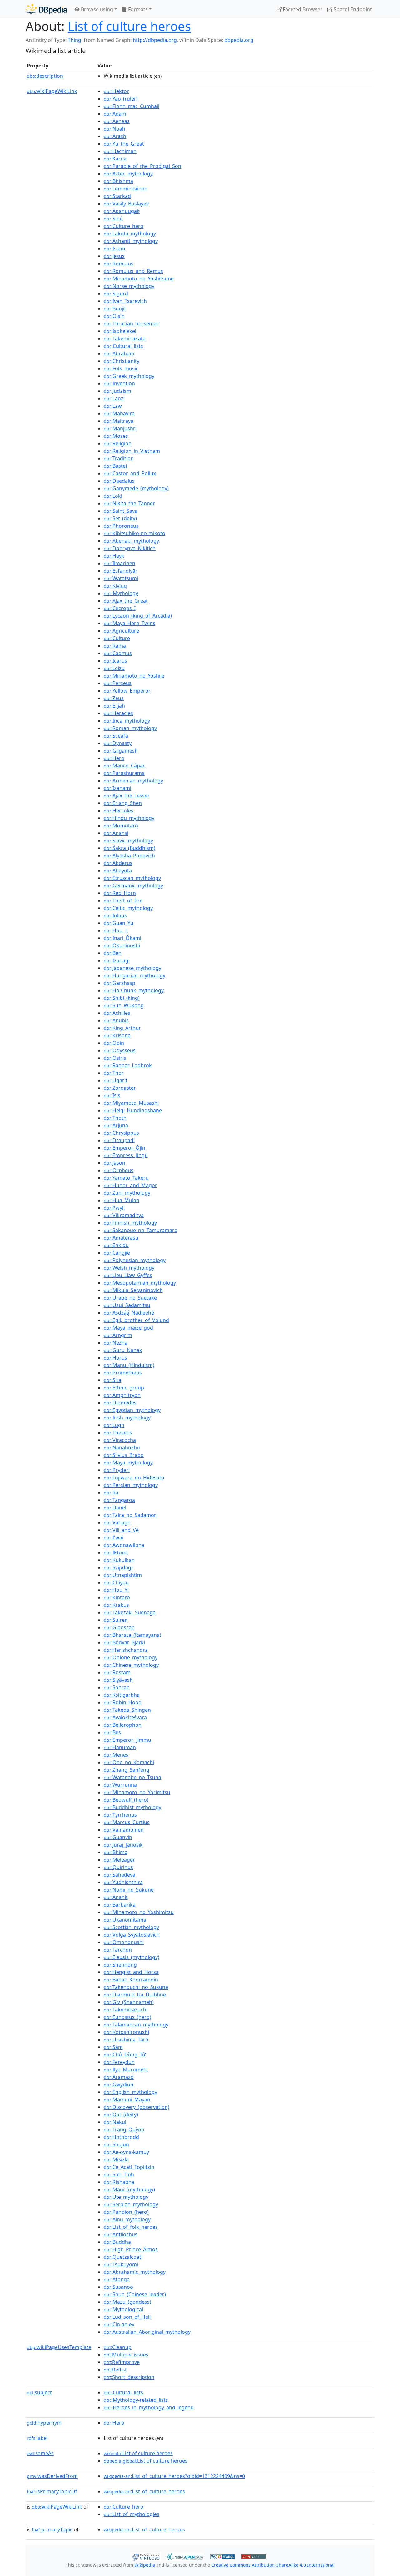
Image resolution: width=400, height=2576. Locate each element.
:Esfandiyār (121, 571)
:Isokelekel (120, 331)
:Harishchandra (126, 1650)
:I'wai (114, 1537)
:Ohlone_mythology (131, 1657)
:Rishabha (119, 2182)
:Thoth (115, 1118)
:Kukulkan (119, 1560)
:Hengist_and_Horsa (131, 1972)
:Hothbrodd (121, 2137)
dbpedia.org (239, 40)
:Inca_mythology (127, 721)
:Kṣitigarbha (122, 1695)
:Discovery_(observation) (137, 2107)
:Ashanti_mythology (131, 241)
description (45, 76)
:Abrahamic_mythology (135, 2272)
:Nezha (116, 1343)
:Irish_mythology (127, 1418)
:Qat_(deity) (121, 2115)
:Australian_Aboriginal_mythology (147, 2332)
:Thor (114, 1073)
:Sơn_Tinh (119, 2174)
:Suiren (116, 1620)
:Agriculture (121, 631)
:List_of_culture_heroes (144, 2491)
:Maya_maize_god (128, 1328)
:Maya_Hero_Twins (130, 623)
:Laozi (114, 398)
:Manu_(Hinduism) (129, 1365)
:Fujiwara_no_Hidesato (134, 1478)
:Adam (115, 114)
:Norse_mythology (129, 286)
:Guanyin (118, 1837)
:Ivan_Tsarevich (125, 301)
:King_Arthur (122, 1028)
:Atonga (117, 2279)
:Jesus (114, 256)
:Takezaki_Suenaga (130, 1612)
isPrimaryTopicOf (52, 2491)
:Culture (117, 638)
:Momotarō (121, 826)
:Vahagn (117, 1522)
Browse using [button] (96, 9)
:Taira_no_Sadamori (131, 1515)
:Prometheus (123, 1373)
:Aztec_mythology (128, 174)
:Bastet (116, 466)
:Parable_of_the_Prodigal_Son (142, 166)
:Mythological (123, 2309)
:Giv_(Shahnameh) (129, 2002)
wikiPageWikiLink (52, 91)
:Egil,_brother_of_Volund (136, 1320)
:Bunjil (115, 308)
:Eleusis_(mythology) (132, 1957)
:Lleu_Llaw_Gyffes (128, 1275)
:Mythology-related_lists (136, 2400)
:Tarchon (118, 1950)
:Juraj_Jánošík (123, 1845)
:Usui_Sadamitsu (127, 1305)
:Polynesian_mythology (135, 1260)
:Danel (115, 1508)
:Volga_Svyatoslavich (132, 1935)
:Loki (113, 496)
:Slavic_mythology (128, 841)
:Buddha (117, 2242)
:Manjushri (120, 428)
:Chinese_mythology (131, 1665)
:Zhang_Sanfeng (127, 1770)
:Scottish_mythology (131, 1927)
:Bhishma (118, 181)
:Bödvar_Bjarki (124, 1642)
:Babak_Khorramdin (131, 1980)
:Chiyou (116, 1582)
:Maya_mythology (128, 1463)
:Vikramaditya (124, 1215)
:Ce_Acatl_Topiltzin (129, 2167)
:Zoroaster (120, 1088)
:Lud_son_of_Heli (127, 2317)
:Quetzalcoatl (123, 2257)
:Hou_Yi (116, 1590)
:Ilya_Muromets (126, 2070)
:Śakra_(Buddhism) (130, 848)
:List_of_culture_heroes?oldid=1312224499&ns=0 (174, 2476)
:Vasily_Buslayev (126, 204)
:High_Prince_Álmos (131, 2249)
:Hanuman (120, 1747)
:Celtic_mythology (128, 908)
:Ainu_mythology (127, 2219)
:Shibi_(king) (122, 998)
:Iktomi (116, 1552)
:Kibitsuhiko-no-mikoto (135, 533)
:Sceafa (116, 736)
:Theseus (118, 1433)
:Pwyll (114, 1208)
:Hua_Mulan (122, 1200)
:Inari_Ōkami (122, 938)
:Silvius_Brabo (124, 1455)
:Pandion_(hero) (126, 2212)
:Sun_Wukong (124, 1005)
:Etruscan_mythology (132, 878)
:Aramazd (119, 2077)
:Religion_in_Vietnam (132, 451)
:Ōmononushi (124, 1942)
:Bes (112, 1732)
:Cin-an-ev (119, 2324)
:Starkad (117, 196)
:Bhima (116, 1852)
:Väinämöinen (124, 1830)
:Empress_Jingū (126, 1155)
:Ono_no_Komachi (129, 1762)
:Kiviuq (115, 586)
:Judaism (117, 391)
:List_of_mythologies (132, 2514)
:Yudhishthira (123, 1882)
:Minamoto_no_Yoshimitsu (139, 1912)
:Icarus (115, 661)
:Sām (113, 2047)
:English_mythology (130, 2092)
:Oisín (114, 316)
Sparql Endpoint (352, 9)
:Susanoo (118, 2287)
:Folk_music (121, 368)
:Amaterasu (121, 1238)
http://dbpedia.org (155, 40)
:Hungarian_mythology (135, 975)
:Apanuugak (122, 211)
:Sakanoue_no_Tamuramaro (141, 1230)
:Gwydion (119, 2085)
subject (39, 2392)
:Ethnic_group (124, 1388)
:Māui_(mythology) (129, 2189)
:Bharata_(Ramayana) (132, 1635)
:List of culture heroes (138, 2453)
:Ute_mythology (126, 2197)
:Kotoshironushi (126, 2032)
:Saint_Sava (121, 511)
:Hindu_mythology (129, 818)
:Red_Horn (120, 893)
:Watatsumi (121, 578)
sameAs (40, 2453)
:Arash (115, 136)
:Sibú (113, 219)
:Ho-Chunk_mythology (134, 990)
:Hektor (116, 91)
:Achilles (117, 1013)
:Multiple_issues (126, 2355)
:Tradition (119, 458)
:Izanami (117, 788)
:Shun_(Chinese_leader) (135, 2294)
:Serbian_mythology (131, 2204)
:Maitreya (119, 421)
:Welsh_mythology (129, 1268)
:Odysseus (120, 1050)
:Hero (114, 758)
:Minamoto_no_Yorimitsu (137, 1792)
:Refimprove (122, 2362)
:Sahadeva (120, 1875)
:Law (113, 406)
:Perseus (118, 683)
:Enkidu (116, 1245)
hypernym (44, 2423)
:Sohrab (117, 1687)
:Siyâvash (118, 1680)
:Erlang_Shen (123, 803)
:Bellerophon (123, 1725)
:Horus (115, 1358)
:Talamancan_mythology (136, 2025)
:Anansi (116, 833)
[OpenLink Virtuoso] (146, 2556)
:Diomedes (120, 1403)
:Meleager (119, 1860)
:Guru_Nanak (123, 1350)
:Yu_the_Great (124, 144)
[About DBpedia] (46, 9)
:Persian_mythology (131, 1485)
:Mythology (121, 593)
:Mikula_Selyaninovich (133, 1290)
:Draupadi (119, 1140)
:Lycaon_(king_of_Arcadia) (138, 616)
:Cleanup (118, 2347)
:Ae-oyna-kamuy (126, 2152)
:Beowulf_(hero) (126, 1800)
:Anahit (116, 1897)
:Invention (119, 383)
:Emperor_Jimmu (127, 1740)
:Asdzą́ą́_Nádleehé (129, 1313)
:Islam (115, 249)
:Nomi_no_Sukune (129, 1890)
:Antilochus (121, 2234)
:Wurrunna (120, 1785)
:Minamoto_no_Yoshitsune (139, 279)
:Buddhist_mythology (132, 1807)
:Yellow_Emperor (127, 691)
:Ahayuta (118, 871)
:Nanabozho (122, 1448)
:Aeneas (117, 121)
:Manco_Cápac (125, 766)
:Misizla (116, 2159)
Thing (75, 40)
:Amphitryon (122, 1395)
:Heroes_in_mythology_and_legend (149, 2407)
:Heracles (118, 713)
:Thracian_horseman (132, 323)
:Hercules (119, 811)
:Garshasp (120, 983)
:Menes (116, 1755)
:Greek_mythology (129, 376)
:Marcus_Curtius (127, 1822)
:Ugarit (116, 1080)
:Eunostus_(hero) (127, 2017)
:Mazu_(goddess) (127, 2302)
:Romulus (119, 264)
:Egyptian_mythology (132, 1410)
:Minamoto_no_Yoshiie (134, 676)
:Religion (118, 443)
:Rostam (117, 1672)
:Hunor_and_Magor (130, 1185)
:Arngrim (118, 1335)
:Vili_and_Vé (121, 1530)
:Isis (112, 1095)
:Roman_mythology (130, 728)
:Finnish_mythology (130, 1223)
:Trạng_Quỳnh (124, 2129)
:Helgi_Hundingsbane (133, 1110)
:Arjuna (116, 1125)
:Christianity (122, 361)
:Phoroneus (121, 526)
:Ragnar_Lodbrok (128, 1065)
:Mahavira (119, 413)
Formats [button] (137, 9)
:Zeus (114, 698)
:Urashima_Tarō (126, 2040)
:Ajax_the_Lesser (127, 796)
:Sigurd (116, 294)
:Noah (115, 129)
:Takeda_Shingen (127, 1710)
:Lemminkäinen (126, 189)
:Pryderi (117, 1470)
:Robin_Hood (123, 1702)
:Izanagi (117, 960)
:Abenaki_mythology (131, 541)
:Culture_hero (124, 226)
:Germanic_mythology (133, 886)
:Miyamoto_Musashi (131, 1103)
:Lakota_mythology (130, 234)
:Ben (113, 953)
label (37, 2438)
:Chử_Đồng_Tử (125, 2055)
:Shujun (116, 2144)
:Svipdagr (119, 1567)
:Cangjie (117, 1253)
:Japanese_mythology (132, 968)
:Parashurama (124, 773)
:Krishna (117, 1035)
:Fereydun (119, 2062)
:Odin (114, 1043)
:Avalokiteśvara (125, 1717)
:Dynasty (118, 743)
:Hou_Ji (116, 930)
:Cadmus (118, 653)
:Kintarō (117, 1597)
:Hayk (114, 556)
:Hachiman (120, 151)
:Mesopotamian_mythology (140, 1283)
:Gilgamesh (121, 751)
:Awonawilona (124, 1545)
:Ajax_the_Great (126, 601)
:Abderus (118, 863)
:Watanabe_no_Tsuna (132, 1777)
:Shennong (120, 1965)
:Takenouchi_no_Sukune (136, 1987)
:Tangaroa (119, 1500)
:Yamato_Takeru (126, 1178)
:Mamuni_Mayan (127, 2100)
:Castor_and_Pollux (130, 473)
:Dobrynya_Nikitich (130, 548)
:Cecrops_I (120, 608)
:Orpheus (119, 1170)
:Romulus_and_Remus (133, 271)
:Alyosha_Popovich (129, 856)
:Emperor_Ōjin (125, 1148)
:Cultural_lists (123, 346)
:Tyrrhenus (120, 1815)
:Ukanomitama (125, 1920)
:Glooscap (119, 1627)
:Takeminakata (125, 338)
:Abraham (119, 353)
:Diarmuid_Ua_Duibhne (135, 1995)
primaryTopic (52, 2529)
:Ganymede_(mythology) (136, 488)
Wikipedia (145, 2565)
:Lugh (114, 1425)
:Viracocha (120, 1440)
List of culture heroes (129, 26)
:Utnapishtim (123, 1575)
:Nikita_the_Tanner (129, 503)
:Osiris (115, 1058)
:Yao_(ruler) (121, 99)
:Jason (115, 1163)
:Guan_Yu (119, 923)
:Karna (115, 159)
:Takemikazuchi (126, 2010)
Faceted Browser (302, 9)
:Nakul (115, 2122)
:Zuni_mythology (127, 1193)
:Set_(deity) (120, 518)
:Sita (112, 1380)
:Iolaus (115, 915)
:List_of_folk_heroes (131, 2227)
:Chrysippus (121, 1133)
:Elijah (114, 706)
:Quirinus (118, 1867)
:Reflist (115, 2370)
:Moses (116, 436)
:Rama (115, 646)
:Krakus (116, 1605)
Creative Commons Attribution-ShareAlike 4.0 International (273, 2565)
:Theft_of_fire (123, 901)
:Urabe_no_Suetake (130, 1298)
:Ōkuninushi (122, 945)
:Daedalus (119, 481)
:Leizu (114, 668)
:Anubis (116, 1020)
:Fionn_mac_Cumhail (132, 106)
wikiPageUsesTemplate (59, 2347)
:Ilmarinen (120, 563)
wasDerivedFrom (52, 2476)
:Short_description (129, 2377)
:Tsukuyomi (121, 2264)
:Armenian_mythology (133, 781)
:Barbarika (120, 1905)
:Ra (111, 1493)
